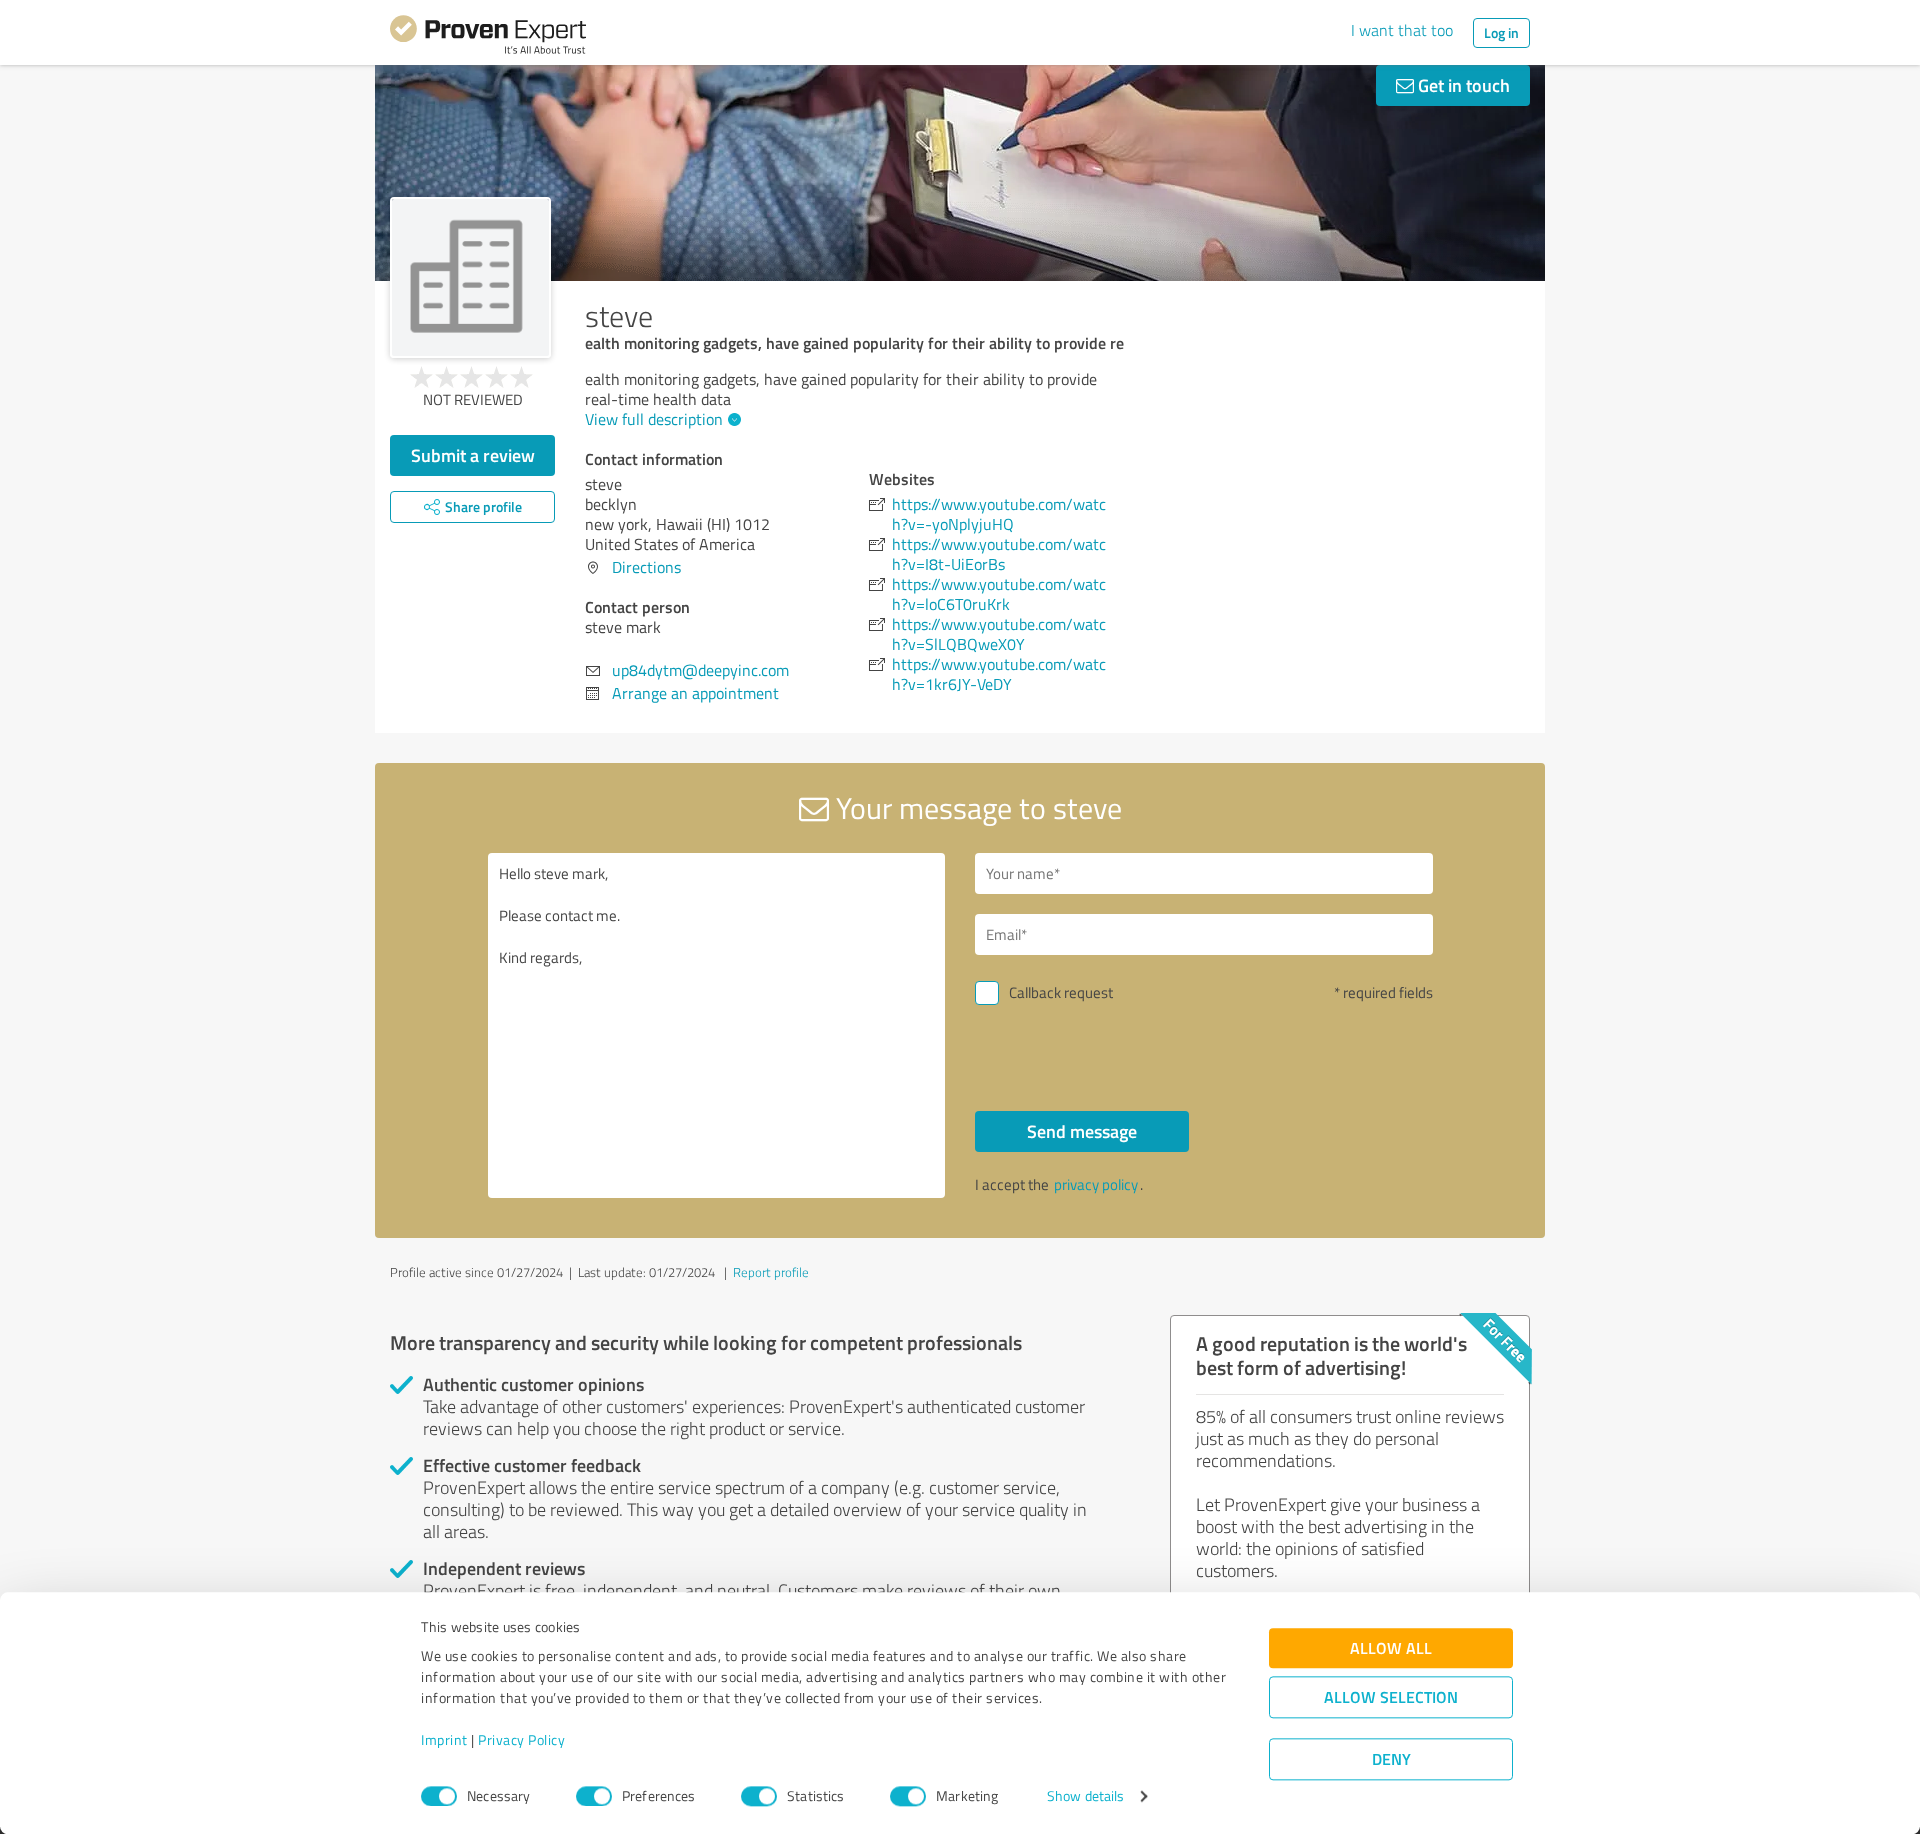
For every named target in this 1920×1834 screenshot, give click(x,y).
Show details (1085, 1796)
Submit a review (473, 455)
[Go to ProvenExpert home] (488, 38)
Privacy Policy (521, 1740)
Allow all (1391, 1648)
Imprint (444, 1740)
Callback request (1061, 992)
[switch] (594, 1796)
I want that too (1402, 30)
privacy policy (1096, 1184)
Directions (646, 567)
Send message (1082, 1131)
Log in (1501, 32)
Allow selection (1391, 1697)
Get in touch (1462, 85)
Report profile (771, 1272)
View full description (654, 419)
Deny (1391, 1759)
